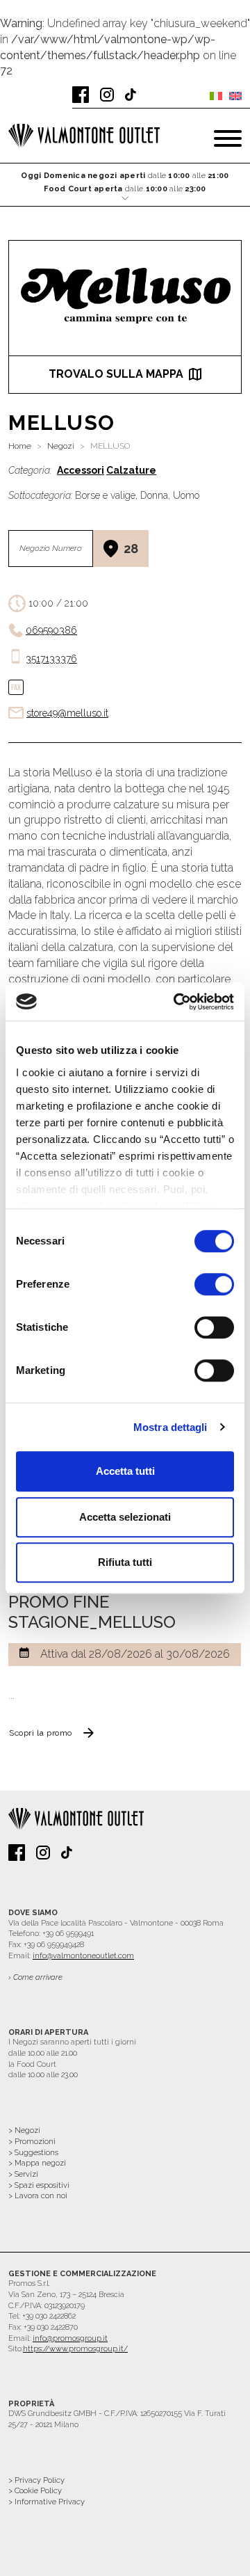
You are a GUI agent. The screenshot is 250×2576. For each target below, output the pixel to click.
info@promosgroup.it (70, 2338)
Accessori (81, 470)
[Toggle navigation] (228, 138)
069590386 (51, 630)
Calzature (131, 470)
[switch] (214, 1284)
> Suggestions (33, 2153)
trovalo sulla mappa (116, 374)
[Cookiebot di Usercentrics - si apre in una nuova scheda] (176, 1002)
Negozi (61, 446)
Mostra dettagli (170, 1427)
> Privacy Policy (36, 2480)
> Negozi (24, 2130)
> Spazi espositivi (39, 2185)
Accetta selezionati (125, 1517)
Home (20, 446)
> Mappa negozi (37, 2163)
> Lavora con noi (38, 2196)
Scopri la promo (41, 1733)
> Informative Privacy (47, 2502)
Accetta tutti (125, 1471)
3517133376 (51, 659)
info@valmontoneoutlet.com (83, 1956)
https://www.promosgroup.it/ (75, 2349)
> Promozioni (32, 2142)
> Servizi (23, 2174)
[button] (125, 185)
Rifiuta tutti (125, 1562)
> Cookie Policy (35, 2491)
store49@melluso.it (67, 713)
